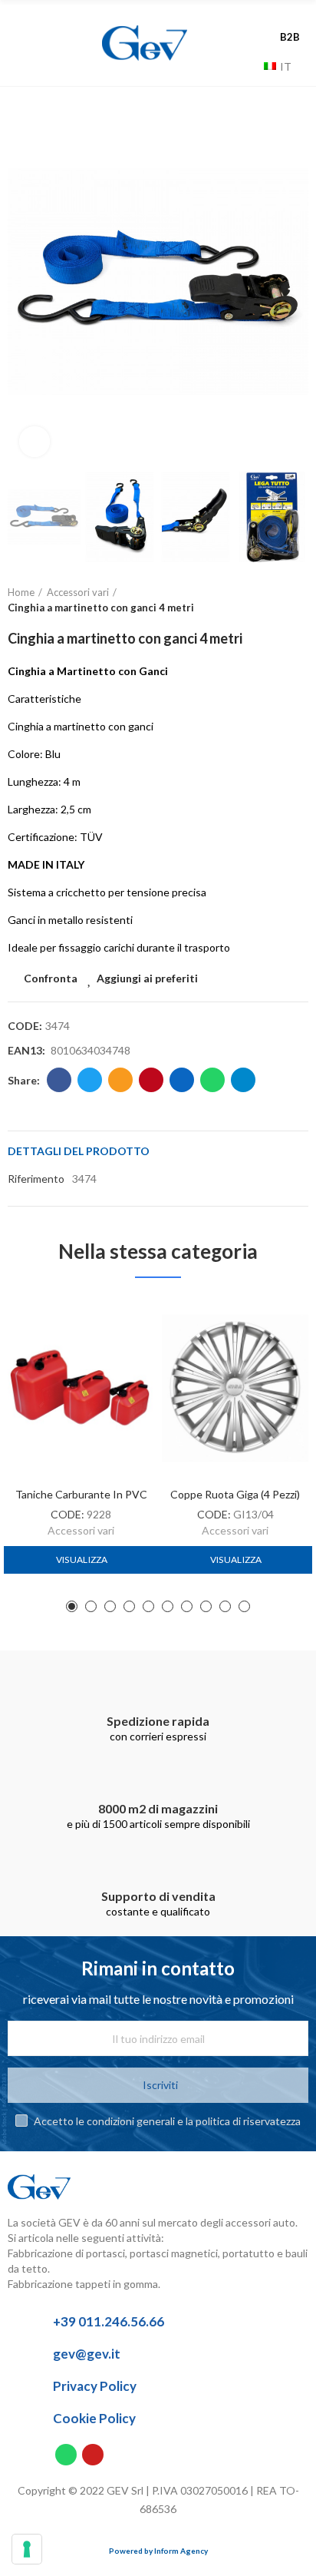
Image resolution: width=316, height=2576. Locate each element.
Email (120, 1080)
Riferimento (36, 1179)
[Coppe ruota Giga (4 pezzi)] (235, 1388)
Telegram (243, 1080)
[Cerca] (249, 66)
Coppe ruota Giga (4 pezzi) (235, 1494)
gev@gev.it (87, 2354)
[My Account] (293, 21)
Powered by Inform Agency (158, 2551)
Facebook (59, 1080)
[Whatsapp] (66, 2455)
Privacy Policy (95, 2386)
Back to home (278, 601)
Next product (297, 601)
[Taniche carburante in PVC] (81, 1388)
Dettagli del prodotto (79, 1151)
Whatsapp (212, 1080)
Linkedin (182, 1080)
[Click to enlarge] (35, 442)
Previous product (258, 601)
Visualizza (81, 1560)
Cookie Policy (94, 2418)
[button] (23, 282)
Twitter (90, 1080)
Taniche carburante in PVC (81, 1494)
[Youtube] (93, 2455)
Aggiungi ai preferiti (147, 978)
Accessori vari (81, 1530)
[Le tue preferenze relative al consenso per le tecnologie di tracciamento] (27, 2549)
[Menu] (39, 43)
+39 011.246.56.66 (109, 2321)
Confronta (51, 978)
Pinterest (151, 1080)
